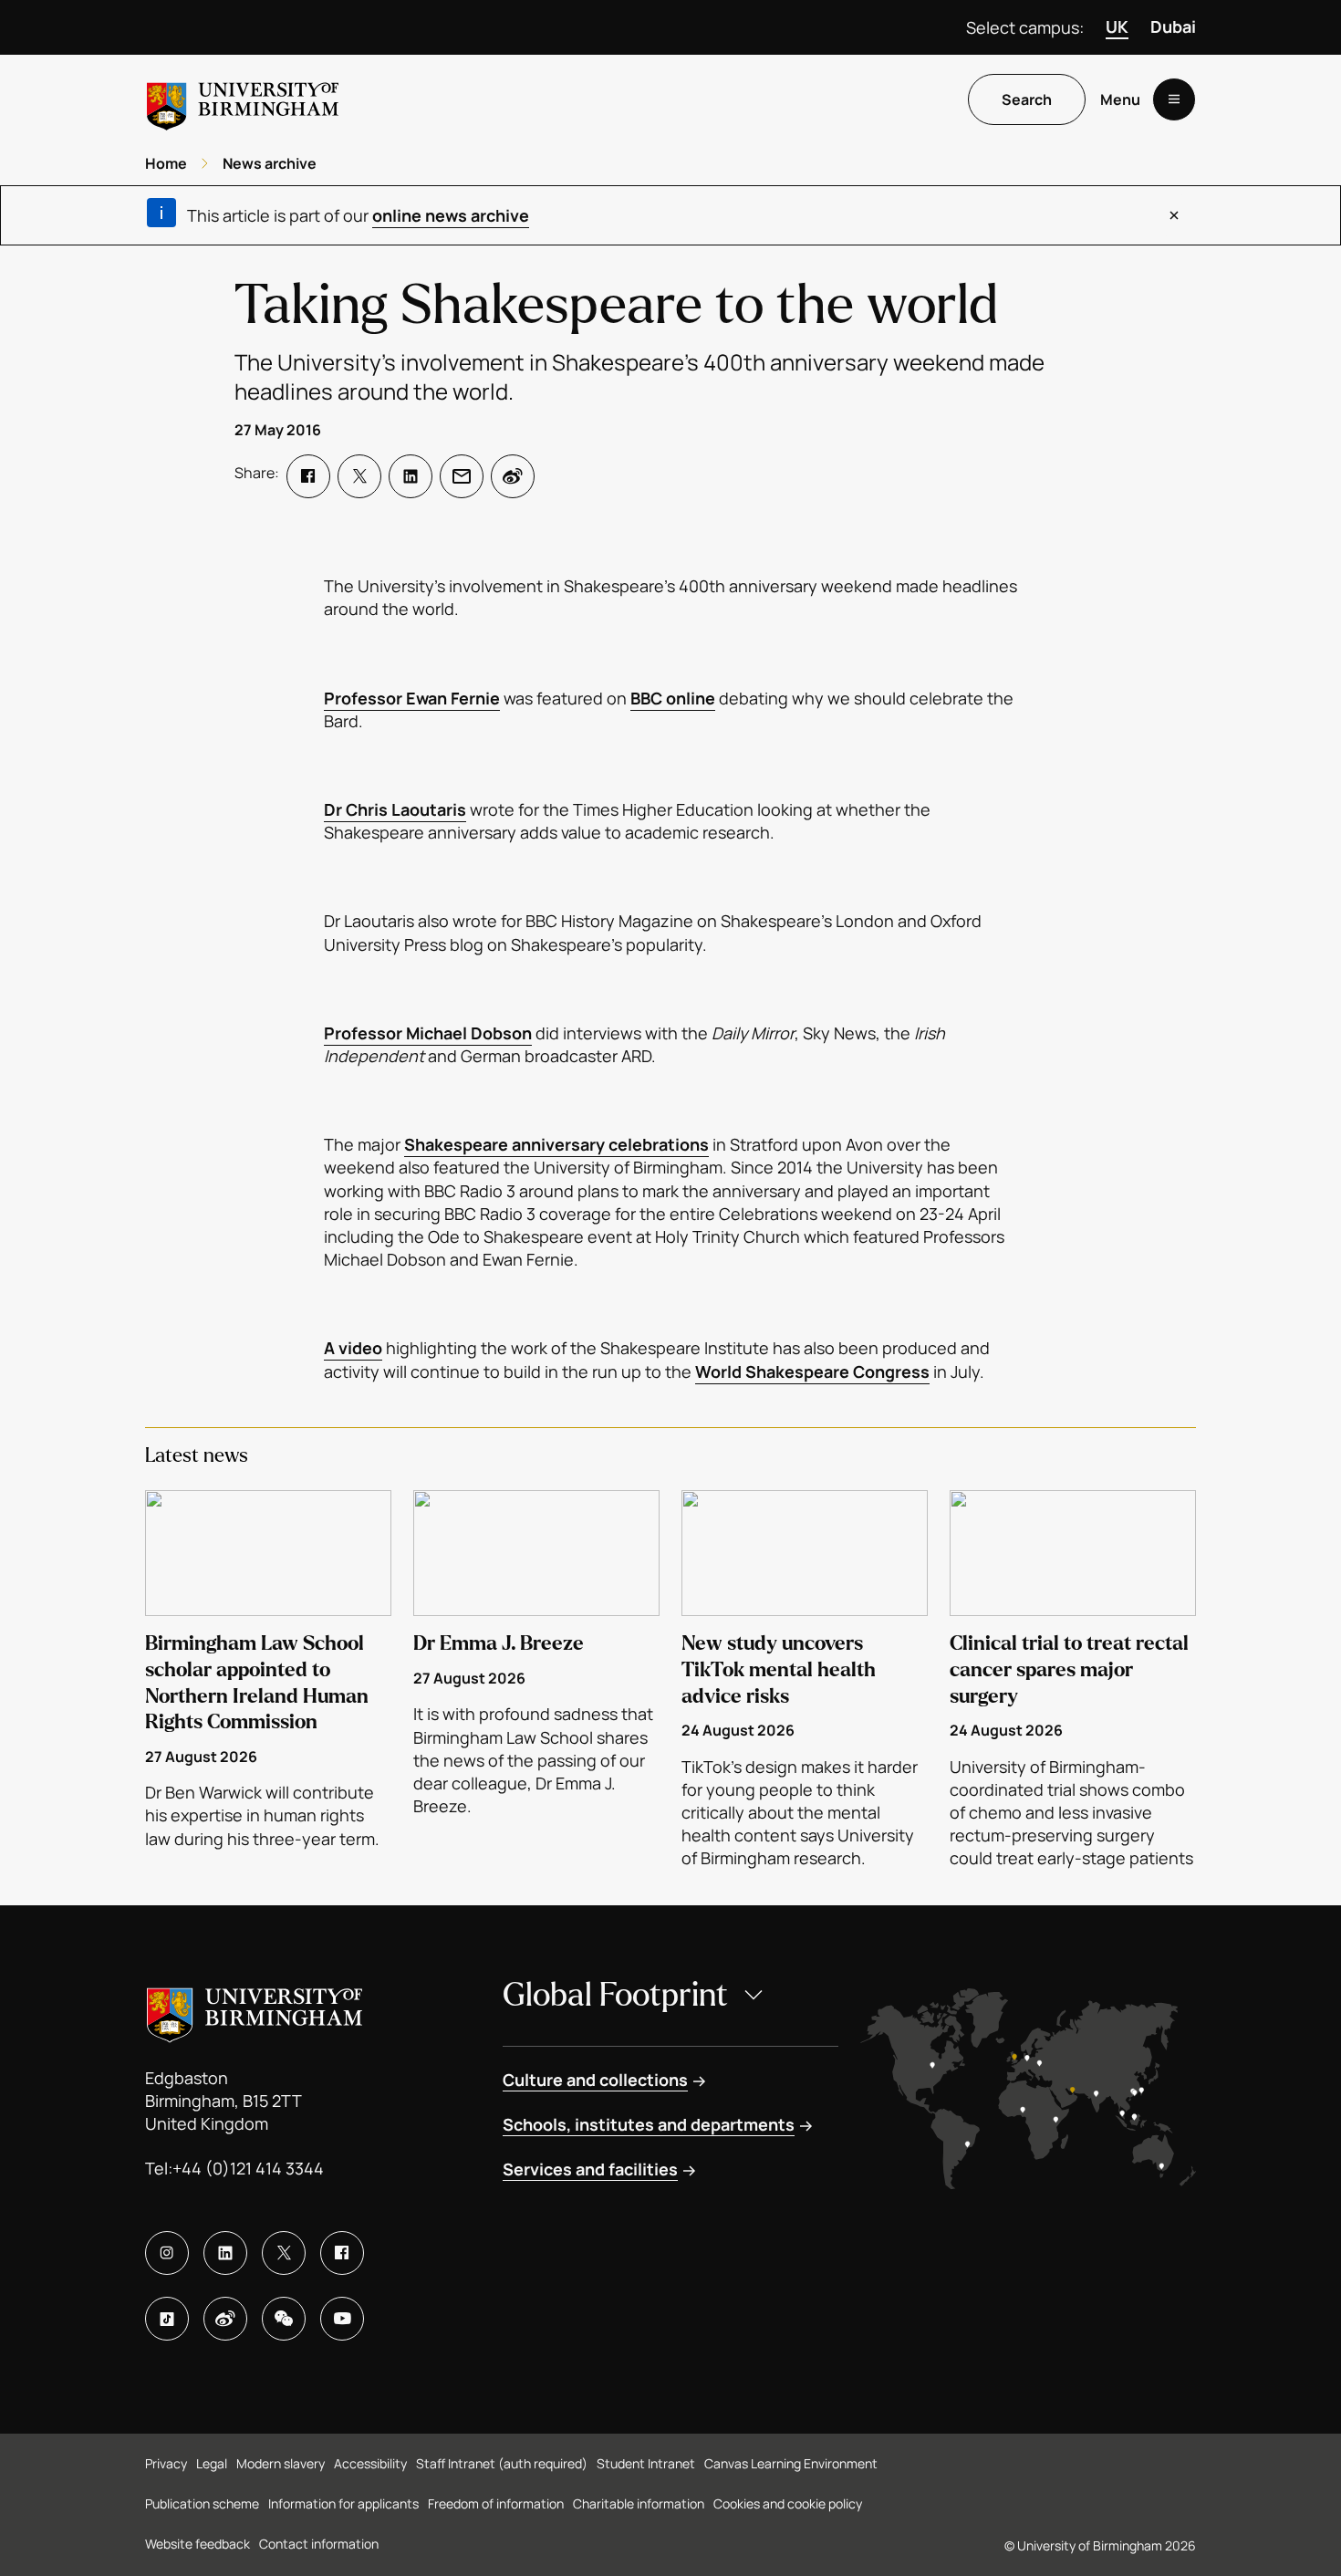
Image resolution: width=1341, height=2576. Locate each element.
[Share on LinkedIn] (411, 476)
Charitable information (639, 2503)
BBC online (673, 698)
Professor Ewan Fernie (412, 698)
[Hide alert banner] (1174, 215)
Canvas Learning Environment (791, 2463)
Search (1027, 99)
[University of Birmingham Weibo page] (225, 2319)
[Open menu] (1174, 99)
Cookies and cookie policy (788, 2503)
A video (353, 1348)
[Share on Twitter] (359, 476)
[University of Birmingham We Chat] (284, 2319)
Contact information (319, 2544)
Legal (212, 2463)
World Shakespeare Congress (812, 1371)
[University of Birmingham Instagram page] (167, 2253)
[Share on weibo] (513, 476)
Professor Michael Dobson (428, 1033)
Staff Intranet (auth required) (502, 2463)
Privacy (166, 2463)
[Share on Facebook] (308, 476)
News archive (270, 163)
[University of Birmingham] (243, 99)
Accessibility (370, 2463)
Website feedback (198, 2544)
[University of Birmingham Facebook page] (342, 2253)
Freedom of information (496, 2503)
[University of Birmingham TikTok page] (167, 2319)
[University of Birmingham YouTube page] (342, 2319)
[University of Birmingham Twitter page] (284, 2253)
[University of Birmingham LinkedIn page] (225, 2253)
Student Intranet (646, 2463)
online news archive (451, 215)
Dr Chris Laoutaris (395, 809)
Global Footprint (615, 1995)
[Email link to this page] (462, 476)
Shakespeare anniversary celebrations (556, 1144)
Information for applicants (343, 2503)
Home (166, 163)
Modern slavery (281, 2463)
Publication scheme (202, 2503)
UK (1117, 26)
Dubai (1173, 26)
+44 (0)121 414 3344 (248, 2168)
